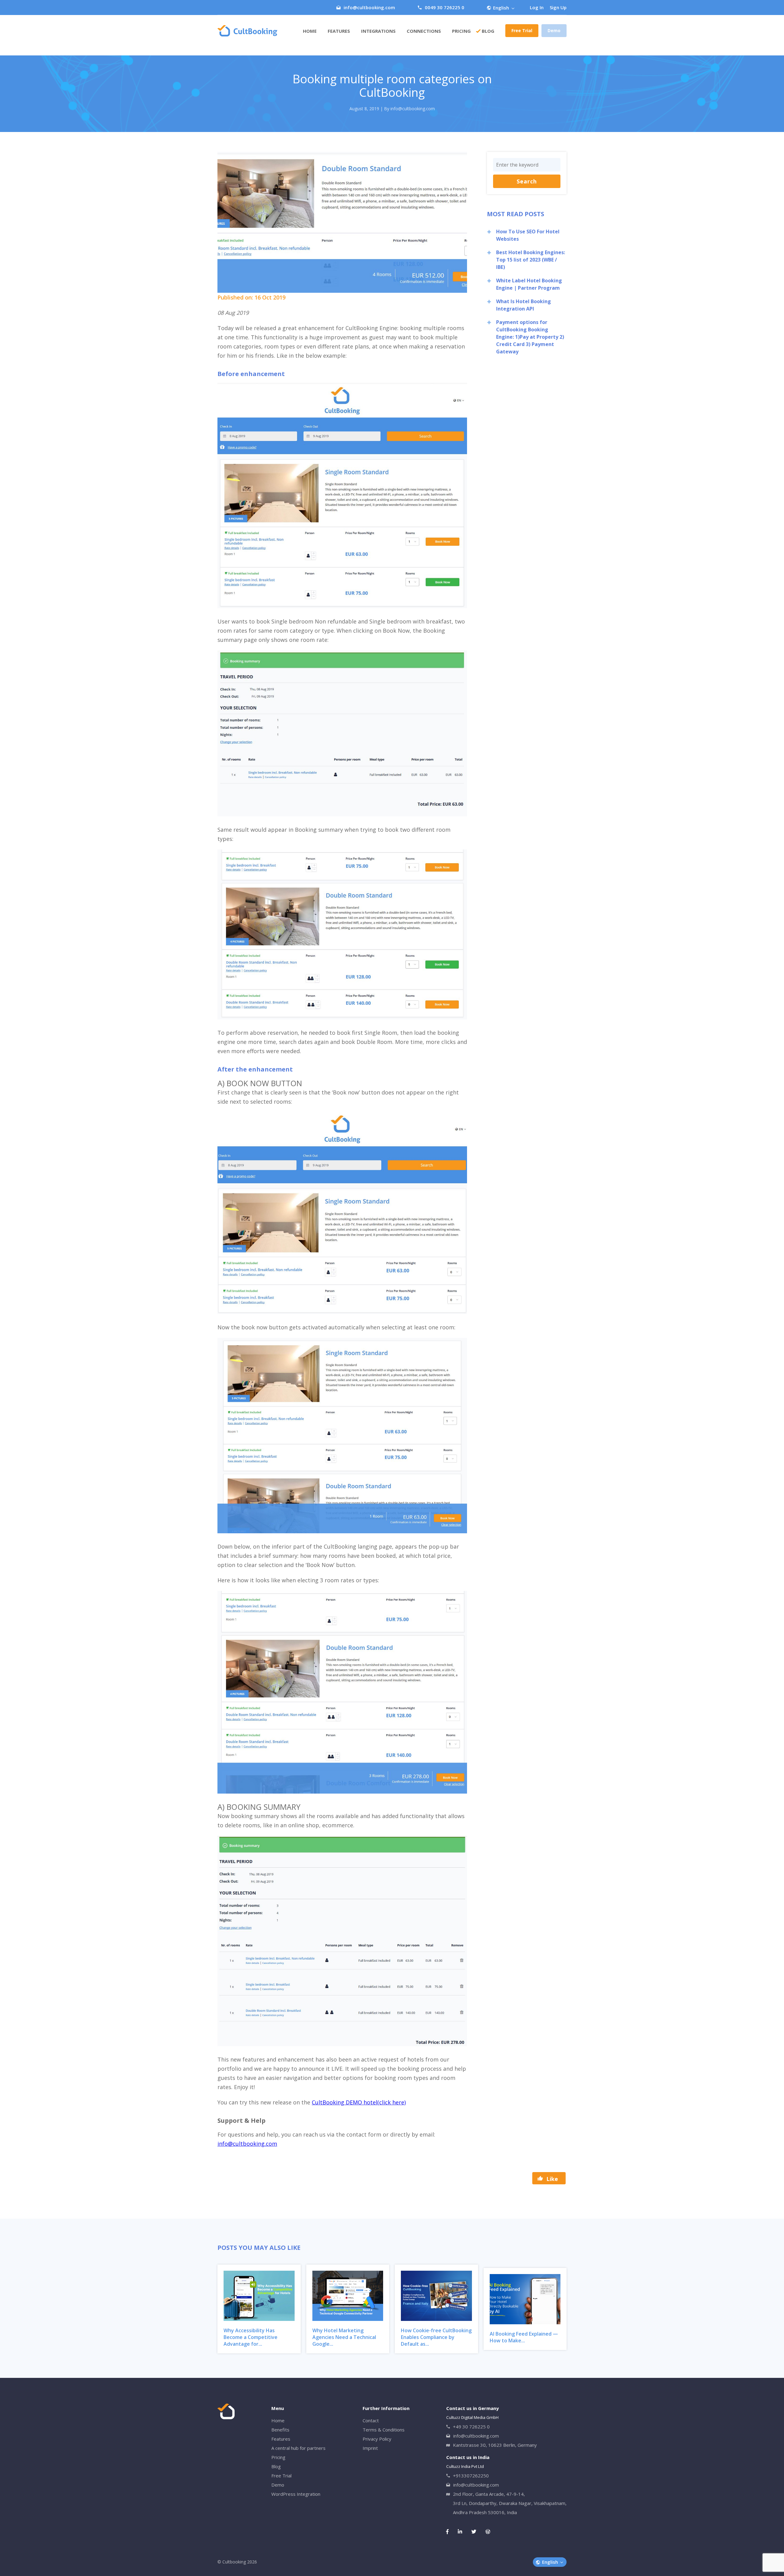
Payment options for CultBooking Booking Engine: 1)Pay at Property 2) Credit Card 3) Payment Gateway (530, 337)
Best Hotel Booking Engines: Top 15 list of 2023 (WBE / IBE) (531, 260)
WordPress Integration (296, 2494)
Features (339, 31)
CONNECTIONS (424, 31)
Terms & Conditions (384, 2430)
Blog (488, 31)
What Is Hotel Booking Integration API (524, 305)
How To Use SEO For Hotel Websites (528, 235)
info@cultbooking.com (369, 7)
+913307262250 (471, 2476)
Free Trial (522, 30)
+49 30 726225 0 (471, 2427)
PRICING (461, 31)
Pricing (278, 2457)
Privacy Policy (377, 2439)
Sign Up (558, 7)
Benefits (280, 2430)
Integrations (378, 31)
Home (310, 31)
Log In (537, 7)
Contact (371, 2420)
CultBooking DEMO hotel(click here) (359, 2102)
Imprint (370, 2448)
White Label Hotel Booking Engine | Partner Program (529, 284)
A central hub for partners (298, 2448)
